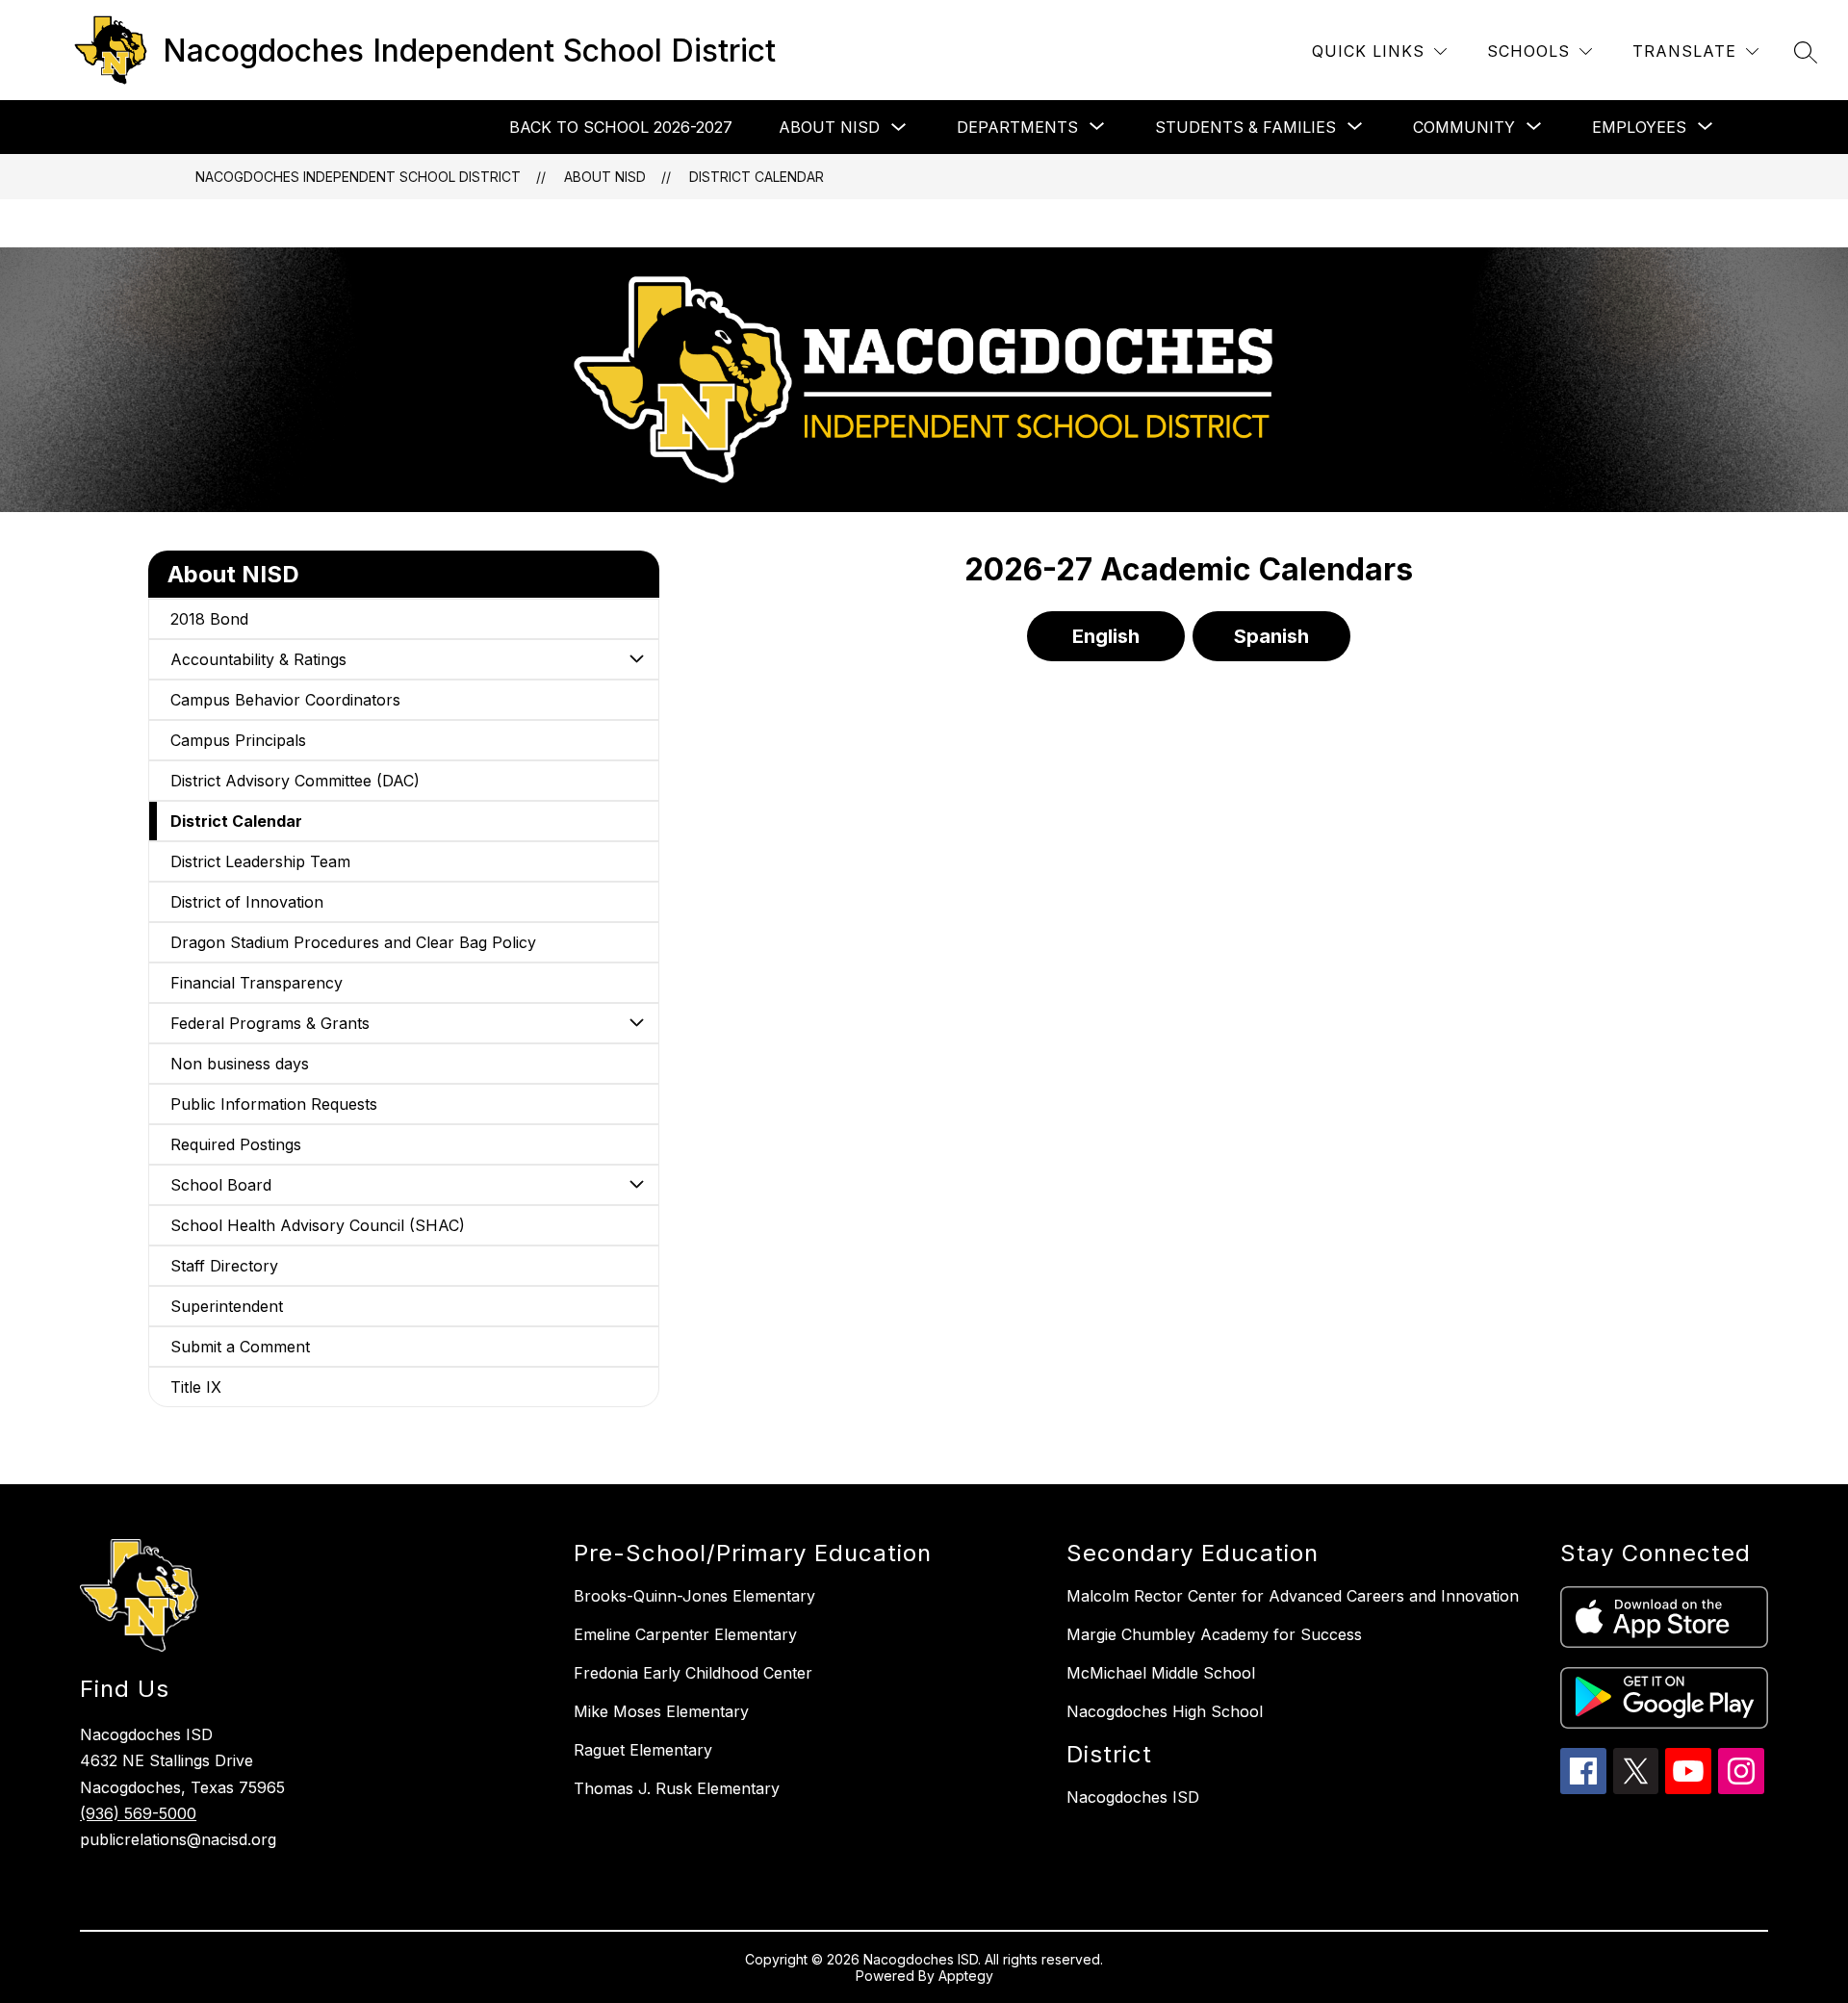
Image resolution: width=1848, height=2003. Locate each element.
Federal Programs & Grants (270, 1023)
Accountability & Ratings (258, 659)
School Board (221, 1185)
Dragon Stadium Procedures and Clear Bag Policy (353, 942)
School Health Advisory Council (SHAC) (318, 1225)
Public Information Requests (274, 1104)
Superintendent (227, 1306)
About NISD (829, 127)
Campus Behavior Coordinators (285, 700)
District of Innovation (247, 902)
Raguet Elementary (643, 1750)
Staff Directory (224, 1266)
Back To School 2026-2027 (621, 127)
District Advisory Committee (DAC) (295, 781)
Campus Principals (238, 740)
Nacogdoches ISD (1133, 1797)
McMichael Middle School (1161, 1673)
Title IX (196, 1387)
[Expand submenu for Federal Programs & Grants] (637, 1023)
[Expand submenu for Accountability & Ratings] (637, 659)
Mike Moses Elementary (661, 1711)
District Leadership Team (260, 861)
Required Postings (236, 1144)
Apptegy (966, 1976)
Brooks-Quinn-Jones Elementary (694, 1596)
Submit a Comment (240, 1347)
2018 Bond (209, 619)
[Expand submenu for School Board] (637, 1185)
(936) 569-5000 (138, 1813)
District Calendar (757, 177)
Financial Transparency (257, 983)
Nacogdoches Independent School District (358, 177)
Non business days (240, 1064)
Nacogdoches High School (1165, 1711)
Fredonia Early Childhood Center (693, 1673)
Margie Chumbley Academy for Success (1214, 1634)
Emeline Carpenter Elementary (685, 1634)
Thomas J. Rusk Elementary (677, 1788)
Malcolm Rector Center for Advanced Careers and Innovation (1293, 1596)
